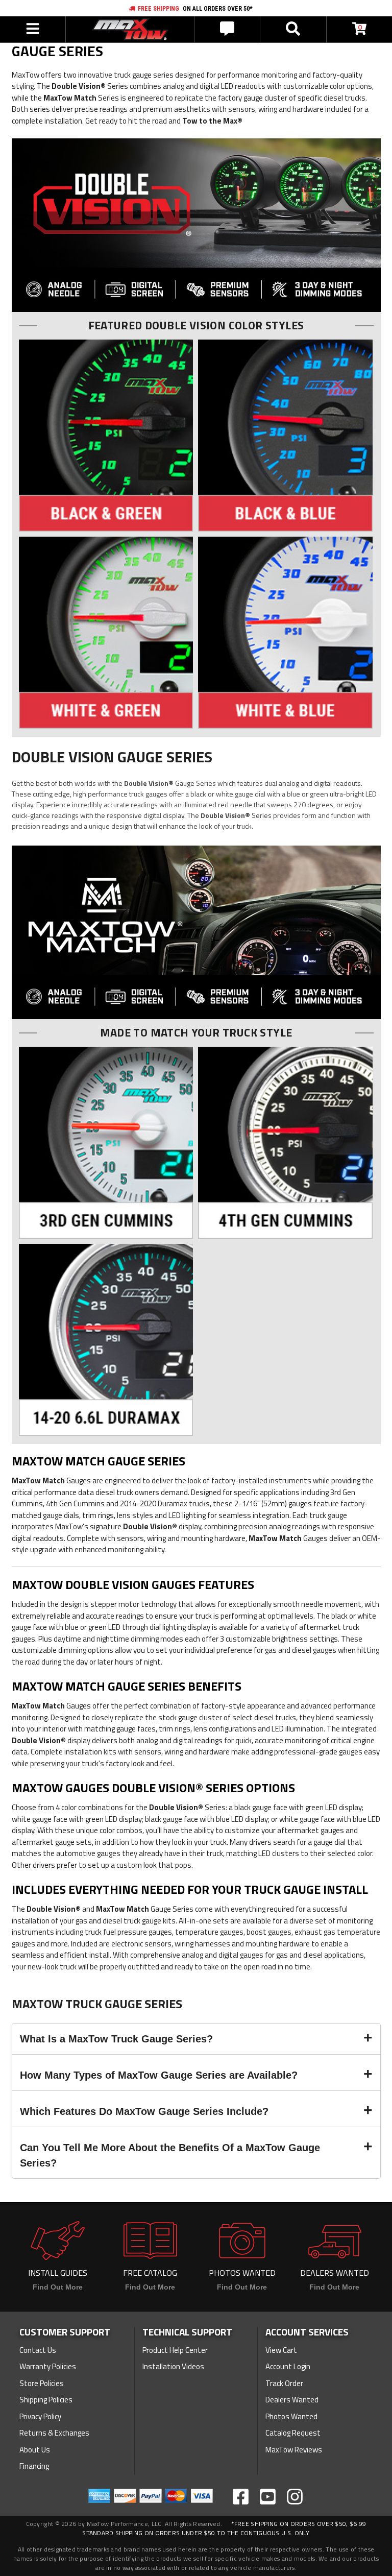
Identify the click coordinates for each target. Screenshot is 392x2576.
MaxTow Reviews (294, 2450)
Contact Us (38, 2350)
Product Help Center (175, 2350)
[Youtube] (268, 2497)
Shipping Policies (46, 2400)
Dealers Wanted (292, 2400)
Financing (34, 2466)
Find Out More (58, 2287)
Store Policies (42, 2383)
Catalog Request (293, 2433)
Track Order (284, 2383)
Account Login (288, 2366)
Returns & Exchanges (54, 2433)
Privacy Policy (40, 2416)
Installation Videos (173, 2366)
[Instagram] (295, 2497)
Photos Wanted (291, 2416)
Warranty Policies (48, 2366)
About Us (35, 2450)
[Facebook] (241, 2497)
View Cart (281, 2350)
